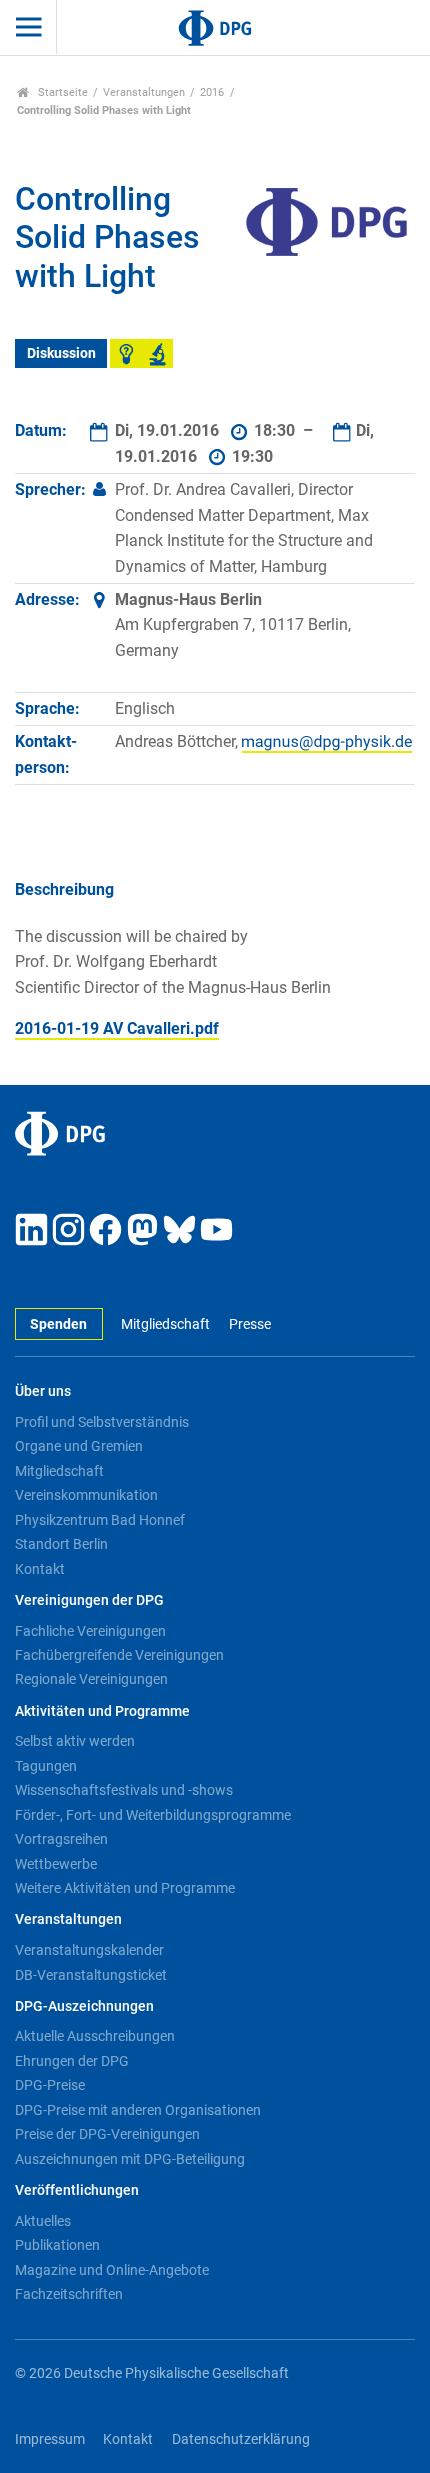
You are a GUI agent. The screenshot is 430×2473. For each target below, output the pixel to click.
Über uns (43, 1391)
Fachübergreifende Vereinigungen (119, 1655)
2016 (212, 92)
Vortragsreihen (61, 1839)
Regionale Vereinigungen (91, 1679)
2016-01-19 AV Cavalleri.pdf (117, 1028)
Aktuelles (43, 2221)
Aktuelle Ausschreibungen (95, 2036)
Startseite (61, 92)
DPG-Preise (50, 2085)
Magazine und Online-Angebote (112, 2270)
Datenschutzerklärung (241, 2439)
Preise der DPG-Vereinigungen (107, 2134)
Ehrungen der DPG (72, 2061)
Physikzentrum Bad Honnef (100, 1520)
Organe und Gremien (79, 1446)
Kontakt (40, 1569)
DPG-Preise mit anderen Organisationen (138, 2110)
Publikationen (57, 2245)
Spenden (58, 1324)
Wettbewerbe (56, 1864)
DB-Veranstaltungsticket (91, 1975)
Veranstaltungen (144, 92)
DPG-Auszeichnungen (84, 2006)
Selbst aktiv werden (75, 1741)
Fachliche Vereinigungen (90, 1631)
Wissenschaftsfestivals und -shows (124, 1790)
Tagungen (46, 1766)
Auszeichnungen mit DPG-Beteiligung (130, 2159)
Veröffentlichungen (77, 2190)
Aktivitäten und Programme (102, 1711)
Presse (249, 1324)
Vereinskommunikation (86, 1495)
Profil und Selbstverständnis (102, 1422)
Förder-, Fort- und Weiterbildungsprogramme (153, 1815)
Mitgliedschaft (165, 1324)
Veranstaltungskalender (89, 1950)
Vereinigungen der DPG (89, 1600)
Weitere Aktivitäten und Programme (125, 1888)
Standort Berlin (61, 1544)
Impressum (50, 2439)
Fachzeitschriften (69, 2294)
